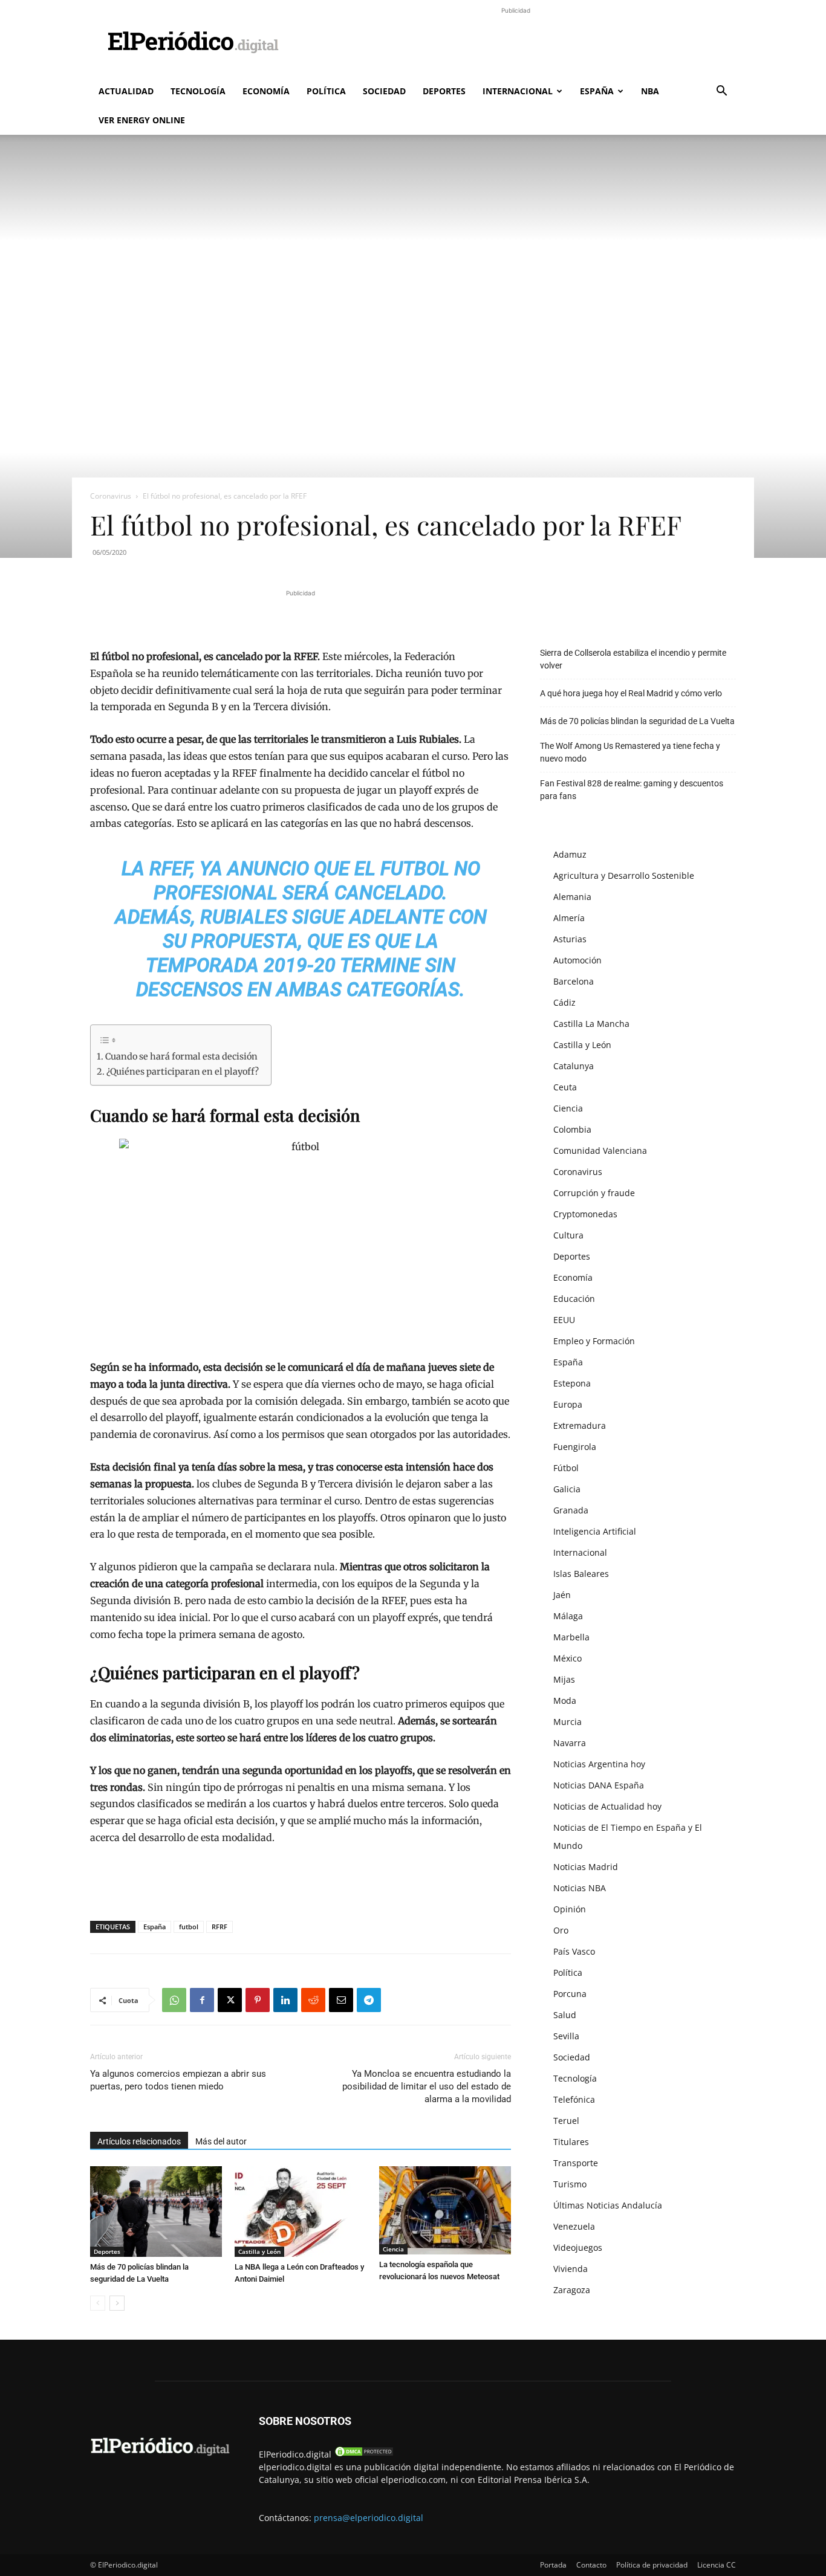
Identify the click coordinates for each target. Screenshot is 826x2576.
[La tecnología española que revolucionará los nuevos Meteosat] (445, 2210)
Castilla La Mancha (591, 1024)
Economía (266, 91)
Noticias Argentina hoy (599, 1764)
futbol (189, 1927)
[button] (721, 92)
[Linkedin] (285, 2000)
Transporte (576, 2163)
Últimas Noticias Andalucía (608, 2205)
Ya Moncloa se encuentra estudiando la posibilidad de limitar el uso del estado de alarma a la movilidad (427, 2086)
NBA (650, 91)
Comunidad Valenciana (600, 1150)
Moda (565, 1701)
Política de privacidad (652, 2565)
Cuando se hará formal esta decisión (181, 1057)
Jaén (562, 1595)
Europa (568, 1404)
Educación (574, 1299)
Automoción (577, 960)
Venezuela (574, 2226)
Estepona (572, 1383)
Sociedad (384, 91)
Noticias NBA (580, 1888)
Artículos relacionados (139, 2141)
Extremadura (580, 1426)
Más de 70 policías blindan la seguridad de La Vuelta (637, 721)
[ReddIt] (313, 2000)
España (597, 91)
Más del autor (221, 2141)
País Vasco (574, 1951)
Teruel (566, 2121)
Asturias (570, 939)
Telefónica (574, 2099)
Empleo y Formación (594, 1341)
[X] (230, 2000)
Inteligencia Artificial (595, 1531)
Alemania (572, 897)
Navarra (570, 1743)
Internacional (518, 91)
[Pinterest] (258, 2000)
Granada (571, 1510)
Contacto (591, 2565)
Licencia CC (717, 2565)
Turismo (570, 2184)
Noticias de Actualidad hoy (607, 1806)
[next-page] (117, 2303)
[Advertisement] (516, 44)
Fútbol (566, 1468)
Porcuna (570, 1994)
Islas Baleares (581, 1574)
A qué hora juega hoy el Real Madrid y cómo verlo (631, 693)
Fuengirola (575, 1447)
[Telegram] (369, 2000)
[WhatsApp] (174, 2000)
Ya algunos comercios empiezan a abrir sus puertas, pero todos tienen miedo (178, 2080)
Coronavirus (111, 496)
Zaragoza (572, 2290)
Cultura (568, 1235)
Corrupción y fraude (594, 1193)
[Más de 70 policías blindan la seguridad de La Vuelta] (156, 2212)
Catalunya (574, 1066)
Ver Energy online (142, 120)
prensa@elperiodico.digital (369, 2518)
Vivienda (571, 2269)
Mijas (564, 1679)
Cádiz (564, 1002)
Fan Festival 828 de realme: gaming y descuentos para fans (632, 790)
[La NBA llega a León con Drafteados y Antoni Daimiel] (301, 2212)
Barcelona (574, 981)
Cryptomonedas (585, 1214)
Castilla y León (259, 2251)
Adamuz (570, 854)
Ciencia (393, 2249)
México (567, 1658)
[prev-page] (98, 2303)
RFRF (220, 1927)
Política (326, 91)
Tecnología (198, 91)
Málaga (568, 1616)
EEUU (564, 1320)
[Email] (341, 2000)
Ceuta (565, 1087)
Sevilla (566, 2036)
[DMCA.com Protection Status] (364, 2454)
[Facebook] (202, 2000)
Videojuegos (578, 2248)
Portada (553, 2565)
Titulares (571, 2142)
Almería (569, 918)
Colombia (572, 1129)
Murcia (567, 1722)
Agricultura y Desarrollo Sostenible (624, 875)
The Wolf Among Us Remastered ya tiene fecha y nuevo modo (630, 752)
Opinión (570, 1909)
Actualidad (126, 91)
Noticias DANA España (599, 1785)
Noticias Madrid (586, 1867)
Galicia (567, 1489)
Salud (565, 2015)
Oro (561, 1930)
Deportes (444, 91)
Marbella (571, 1637)
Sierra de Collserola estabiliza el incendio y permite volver (633, 659)
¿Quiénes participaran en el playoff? (183, 1072)
